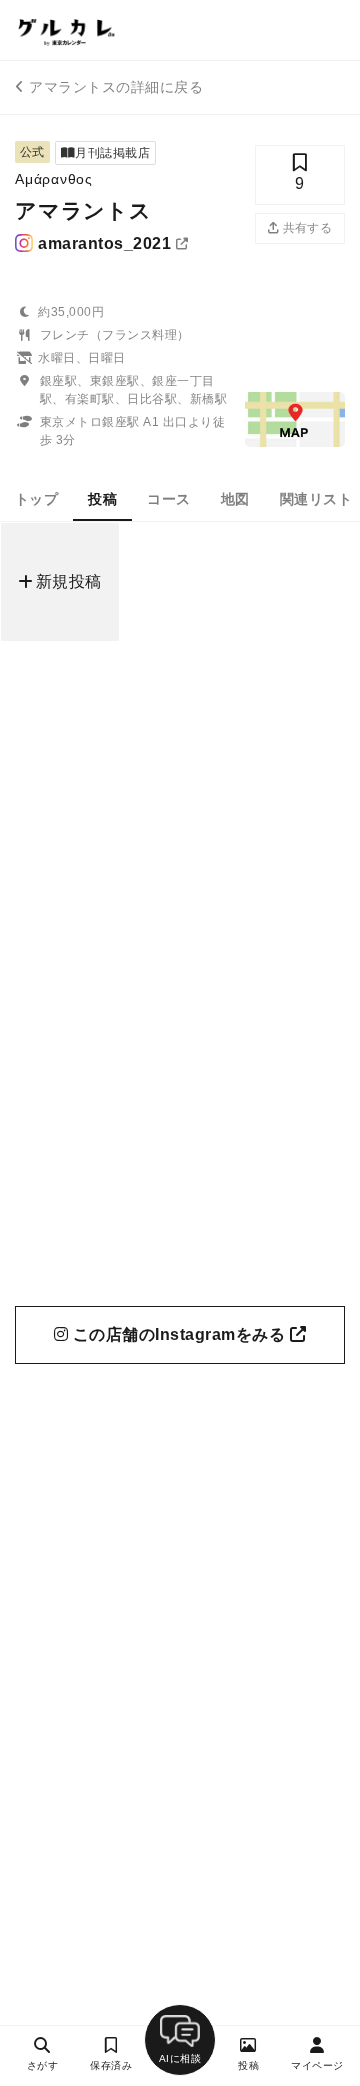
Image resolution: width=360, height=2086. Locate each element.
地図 (235, 499)
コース (168, 499)
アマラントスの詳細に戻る (116, 87)
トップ (36, 499)
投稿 (102, 499)
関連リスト (316, 499)
